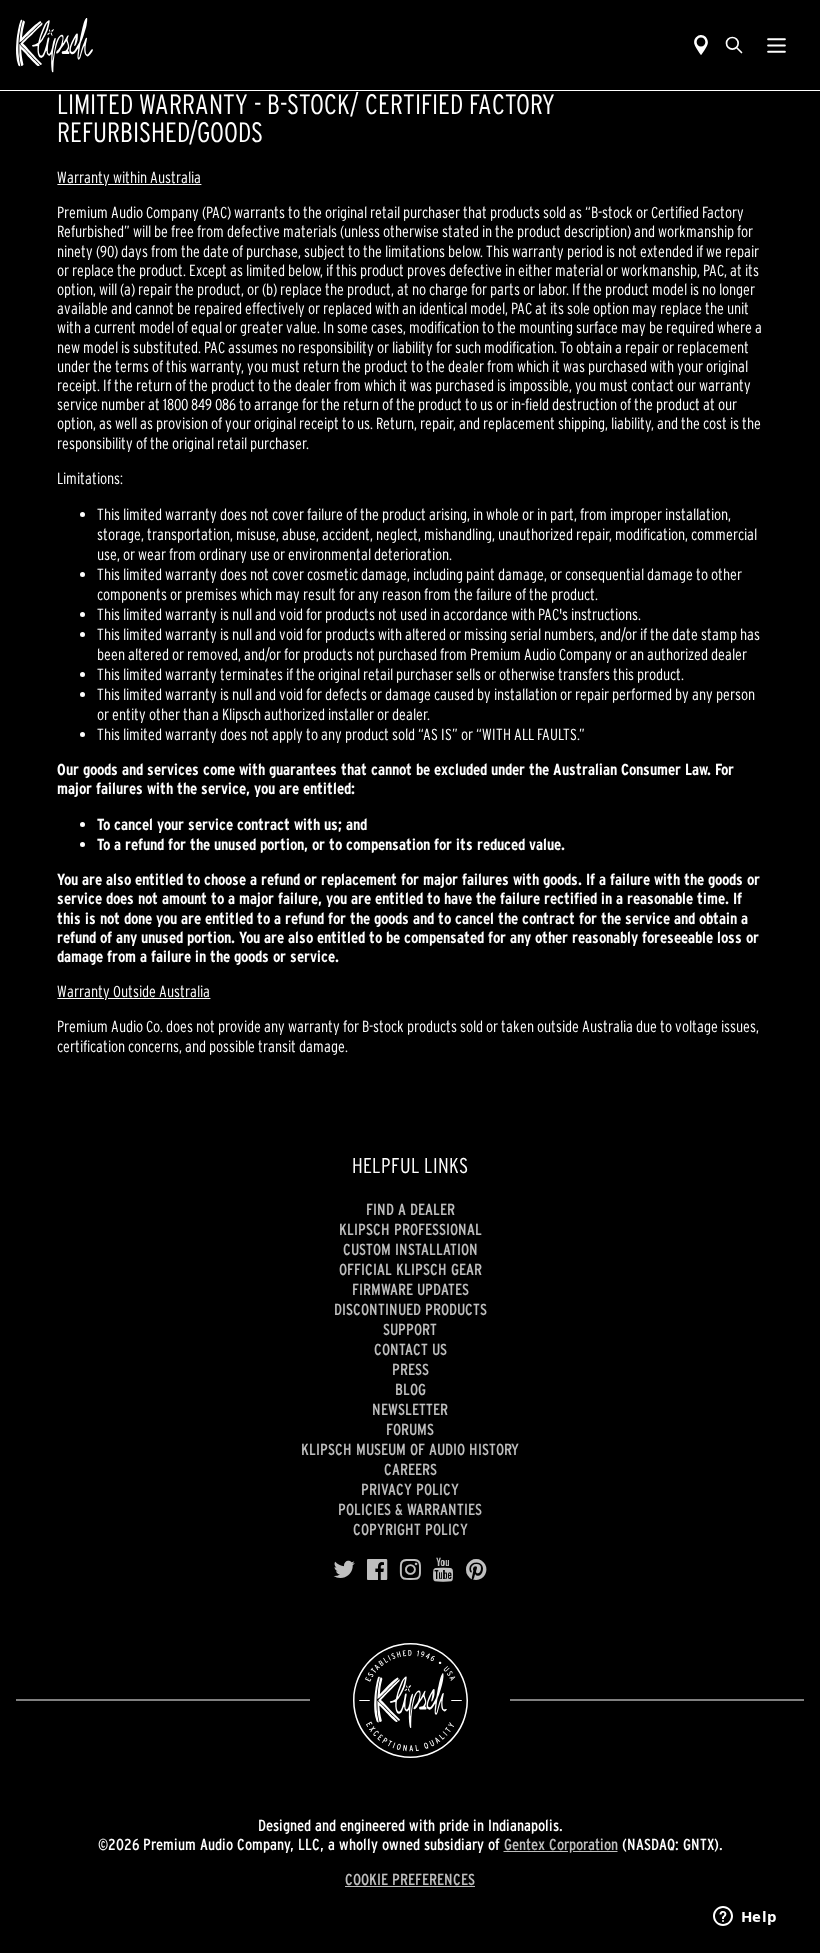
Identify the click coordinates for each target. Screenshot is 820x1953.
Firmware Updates (410, 1289)
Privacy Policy (410, 1489)
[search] (734, 45)
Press (410, 1369)
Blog (410, 1389)
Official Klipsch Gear (410, 1269)
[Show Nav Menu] (776, 45)
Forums (410, 1429)
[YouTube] (443, 1570)
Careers (410, 1469)
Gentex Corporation (561, 1844)
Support (410, 1329)
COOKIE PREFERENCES (410, 1879)
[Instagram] (410, 1570)
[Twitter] (344, 1570)
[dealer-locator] (701, 45)
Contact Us (410, 1349)
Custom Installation (410, 1249)
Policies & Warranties (410, 1509)
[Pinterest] (476, 1570)
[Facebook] (377, 1570)
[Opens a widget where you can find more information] (745, 1918)
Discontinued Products (410, 1309)
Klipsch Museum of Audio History (410, 1449)
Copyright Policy (410, 1529)
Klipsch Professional (410, 1229)
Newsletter (410, 1409)
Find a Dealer (410, 1209)
